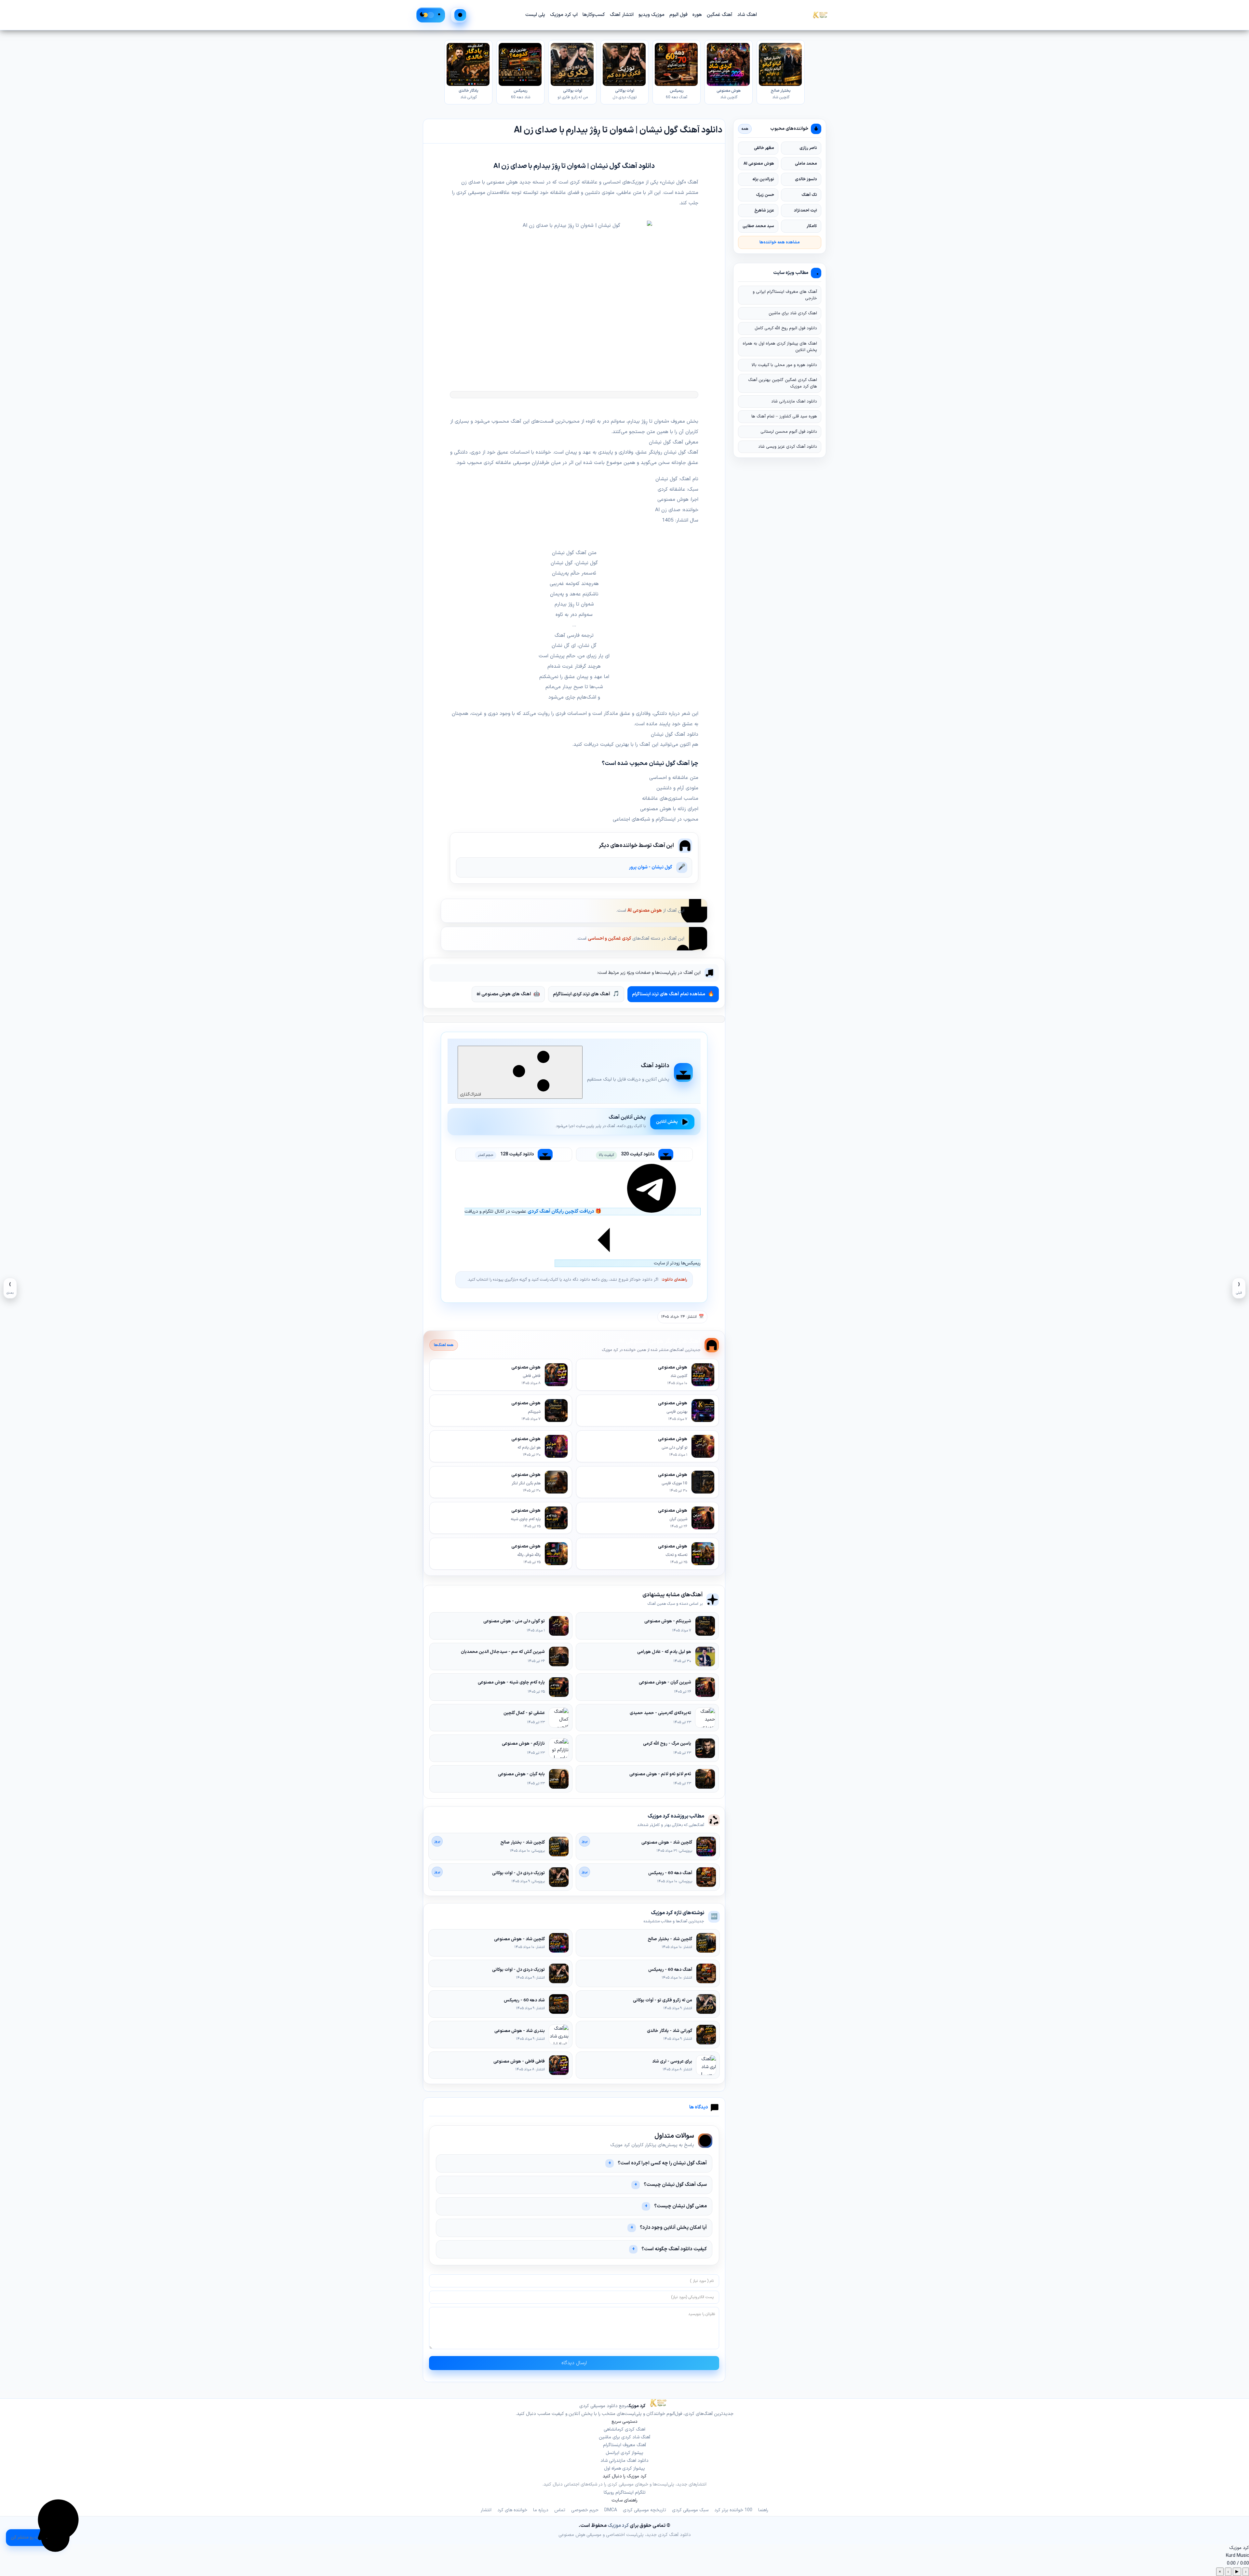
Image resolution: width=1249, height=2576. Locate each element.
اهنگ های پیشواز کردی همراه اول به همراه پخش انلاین (780, 347)
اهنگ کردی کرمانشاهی (624, 2429)
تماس (560, 2510)
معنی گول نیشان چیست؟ (680, 2206)
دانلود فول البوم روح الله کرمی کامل (786, 329)
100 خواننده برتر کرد (733, 2510)
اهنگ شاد (747, 15)
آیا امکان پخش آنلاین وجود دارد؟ (673, 2228)
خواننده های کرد (512, 2510)
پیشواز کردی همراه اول (624, 2468)
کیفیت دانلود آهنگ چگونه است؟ (674, 2249)
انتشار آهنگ (622, 15)
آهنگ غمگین (720, 15)
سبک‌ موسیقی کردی (690, 2510)
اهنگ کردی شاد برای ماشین (793, 314)
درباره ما (541, 2510)
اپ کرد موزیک (564, 15)
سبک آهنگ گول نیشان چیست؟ (675, 2185)
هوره (697, 15)
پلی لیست (535, 15)
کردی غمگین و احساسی (609, 939)
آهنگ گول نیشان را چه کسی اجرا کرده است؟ (662, 2163)
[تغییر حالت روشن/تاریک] (431, 15)
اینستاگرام (624, 2493)
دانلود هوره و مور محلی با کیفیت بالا (784, 365)
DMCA (611, 2510)
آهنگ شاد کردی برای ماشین (624, 2437)
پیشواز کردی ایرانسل (624, 2453)
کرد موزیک (618, 2526)
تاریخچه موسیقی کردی (645, 2510)
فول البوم (678, 15)
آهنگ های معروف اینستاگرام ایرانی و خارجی (785, 295)
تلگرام (640, 2493)
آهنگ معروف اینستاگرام (624, 2445)
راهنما (763, 2510)
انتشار (486, 2510)
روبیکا (609, 2493)
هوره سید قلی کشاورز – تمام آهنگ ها (784, 417)
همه (745, 129)
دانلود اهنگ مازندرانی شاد (794, 402)
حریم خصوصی (585, 2510)
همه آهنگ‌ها (444, 1345)
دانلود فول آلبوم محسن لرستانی (789, 432)
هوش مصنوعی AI (645, 911)
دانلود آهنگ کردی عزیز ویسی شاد (788, 447)
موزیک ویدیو (651, 15)
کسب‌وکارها (594, 15)
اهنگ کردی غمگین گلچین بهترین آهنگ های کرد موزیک (783, 383)
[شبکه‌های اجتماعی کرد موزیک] (58, 2520)
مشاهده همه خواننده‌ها (780, 242)
